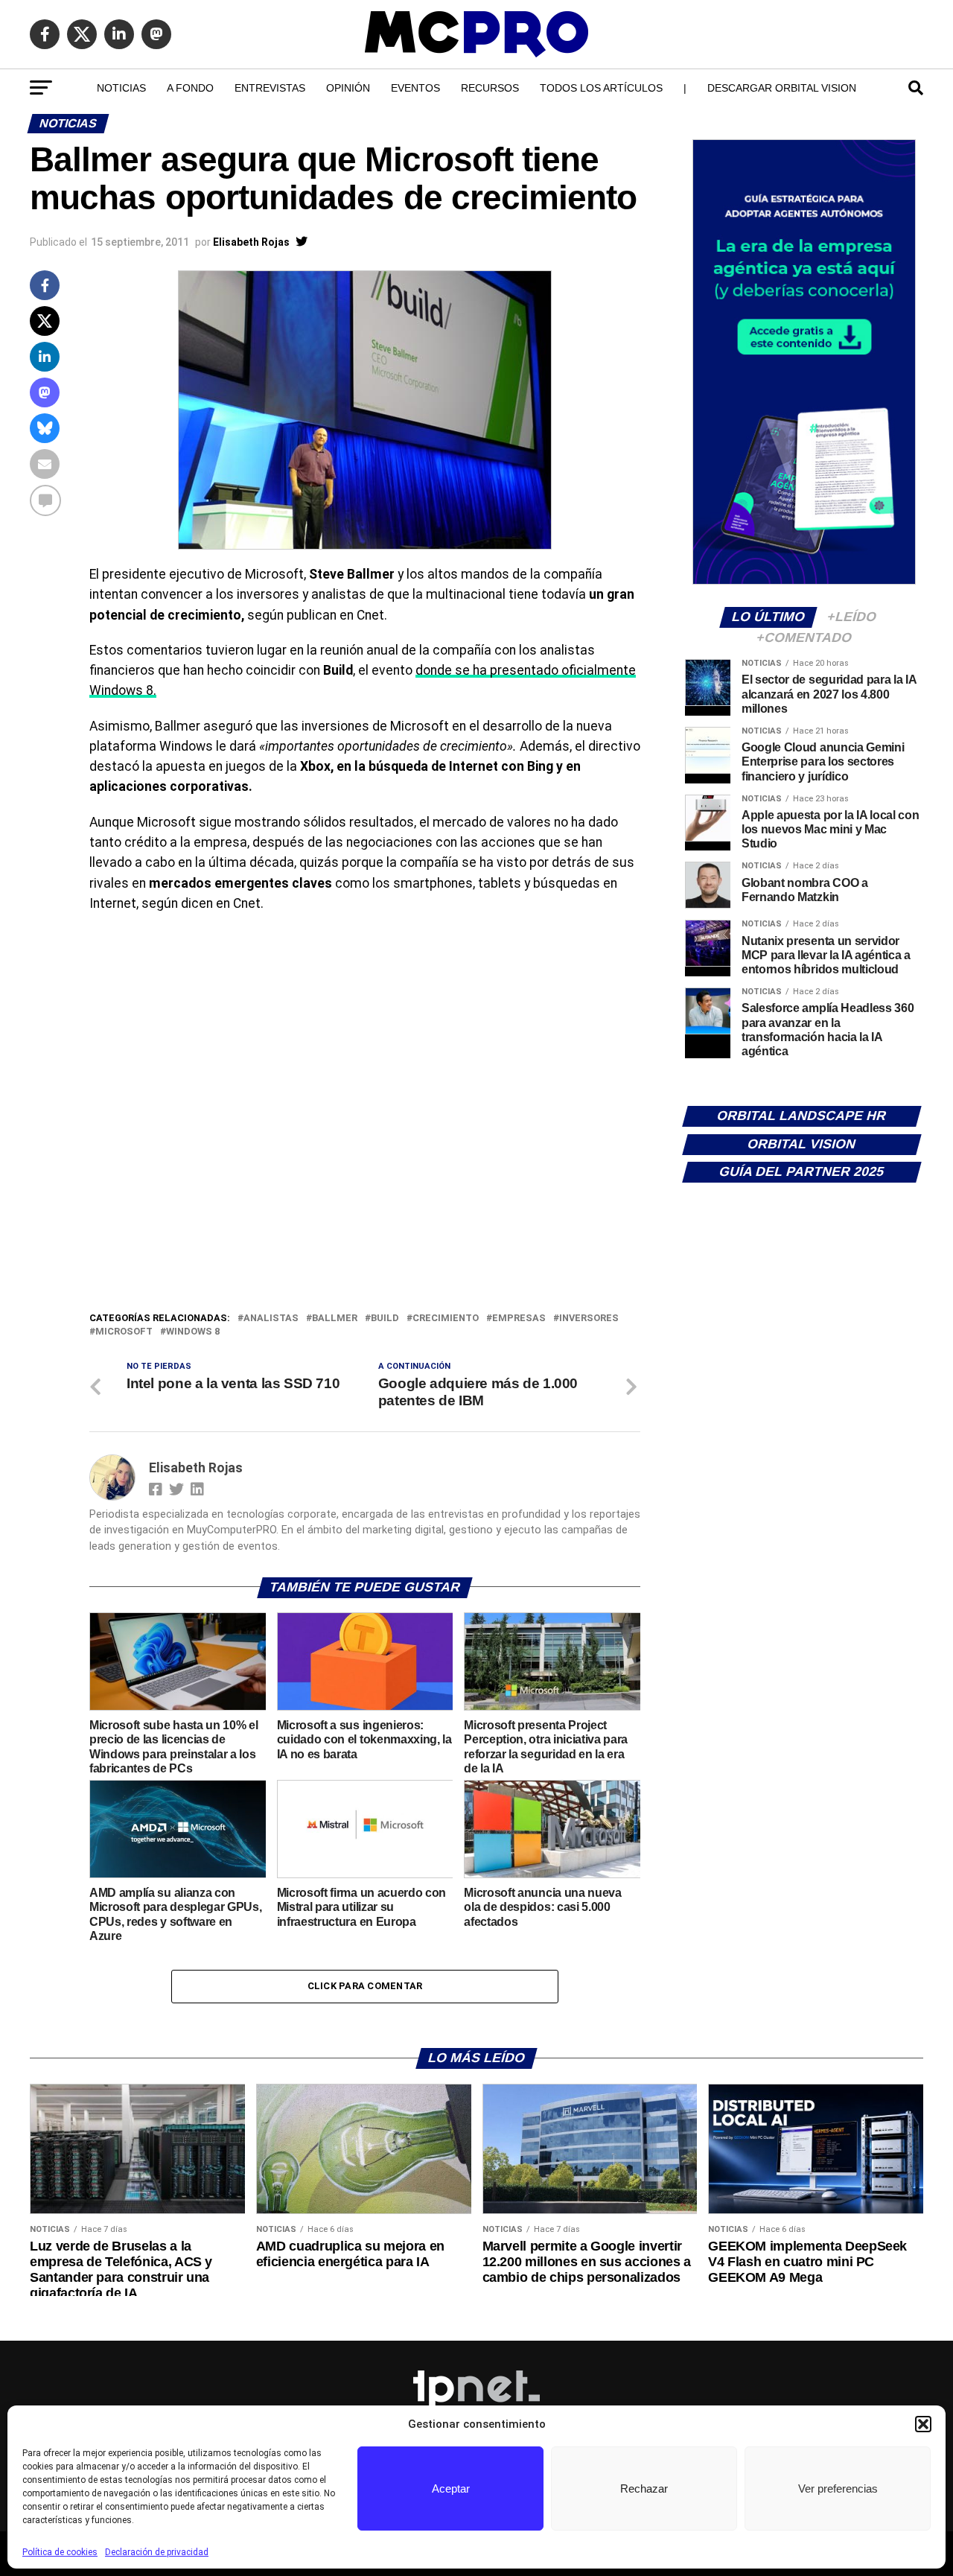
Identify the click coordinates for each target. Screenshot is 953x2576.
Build (385, 1319)
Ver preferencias (838, 2488)
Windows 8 (193, 1332)
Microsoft (124, 1332)
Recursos (490, 88)
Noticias (121, 88)
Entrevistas (270, 88)
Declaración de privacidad (157, 2552)
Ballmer (335, 1319)
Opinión (348, 88)
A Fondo (190, 88)
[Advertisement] (365, 1198)
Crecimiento (446, 1319)
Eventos (415, 88)
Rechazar (644, 2488)
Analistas (271, 1319)
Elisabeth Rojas (251, 242)
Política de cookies (60, 2552)
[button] (923, 2424)
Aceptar (451, 2488)
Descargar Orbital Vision (782, 88)
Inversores (589, 1319)
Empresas (519, 1319)
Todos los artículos (601, 88)
